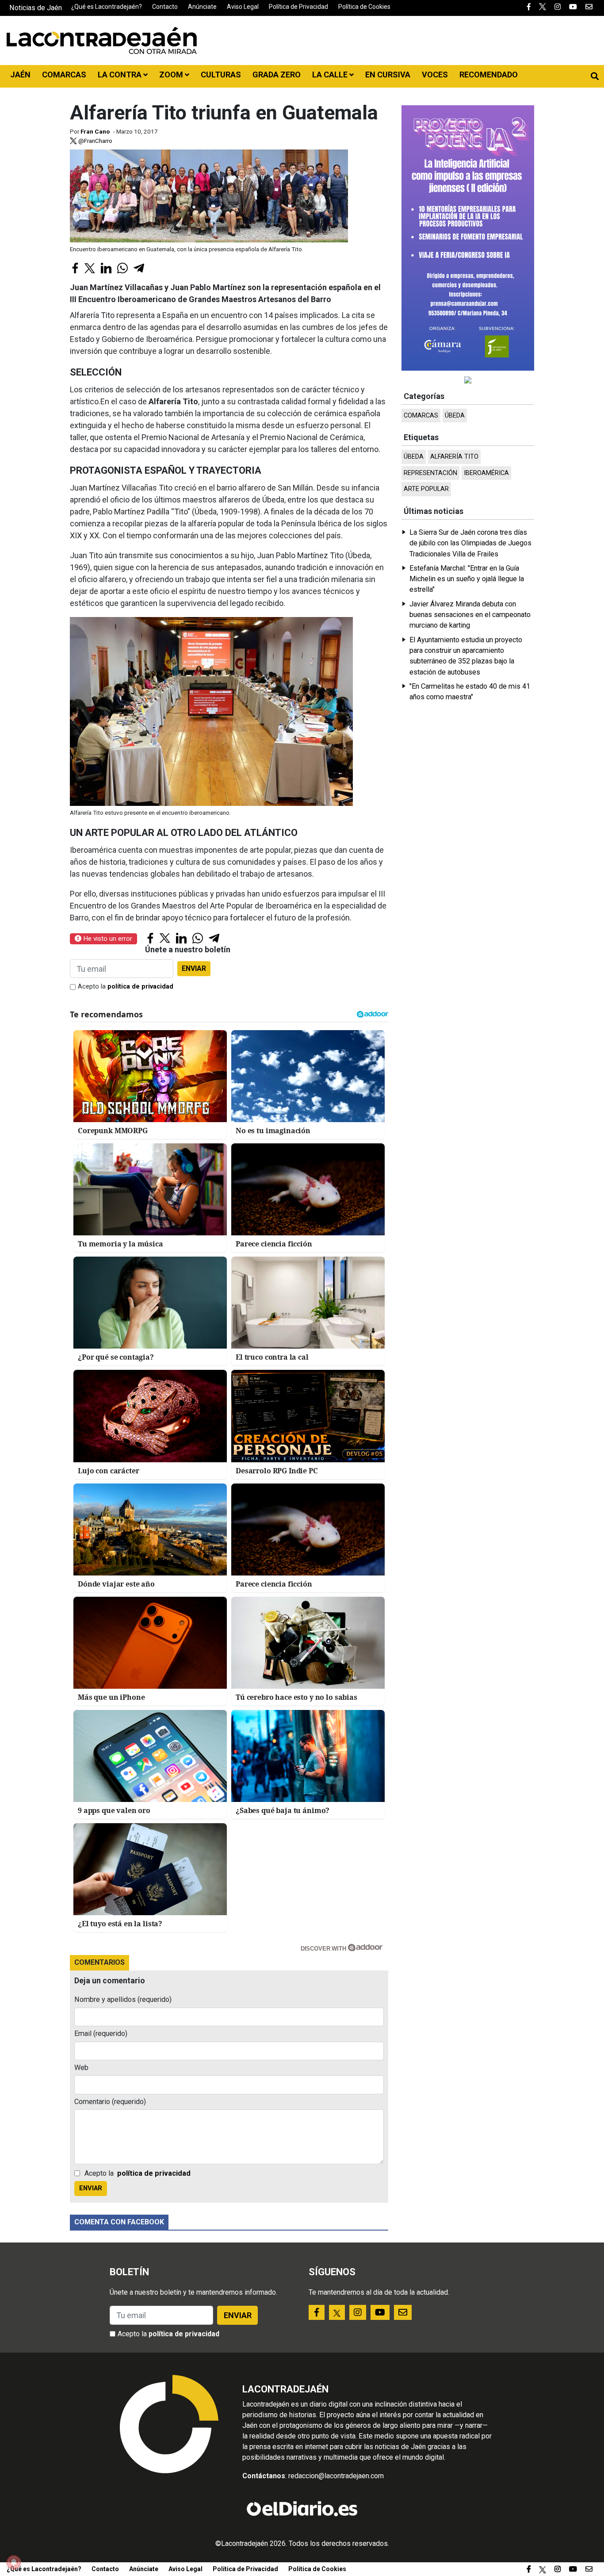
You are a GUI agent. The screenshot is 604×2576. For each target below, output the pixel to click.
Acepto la (126, 987)
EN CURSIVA (388, 75)
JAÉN (20, 75)
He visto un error (107, 939)
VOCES (435, 75)
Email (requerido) (101, 2034)
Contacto (165, 7)
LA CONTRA (120, 75)
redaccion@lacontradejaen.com (336, 2476)
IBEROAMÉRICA (486, 473)
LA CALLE (331, 75)
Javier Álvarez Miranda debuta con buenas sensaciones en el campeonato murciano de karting (470, 615)
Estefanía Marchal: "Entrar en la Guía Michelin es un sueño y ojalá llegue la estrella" (467, 579)
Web (81, 2068)
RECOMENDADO (489, 75)
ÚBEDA (455, 416)
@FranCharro (95, 141)
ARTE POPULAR (426, 489)
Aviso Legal (243, 7)
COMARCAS (64, 75)
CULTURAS (221, 75)
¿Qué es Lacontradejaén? (107, 7)
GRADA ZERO (277, 75)
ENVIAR (194, 968)
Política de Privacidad (298, 7)
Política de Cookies (364, 7)
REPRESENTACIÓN (430, 473)
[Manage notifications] (14, 2562)
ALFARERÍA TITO (454, 457)
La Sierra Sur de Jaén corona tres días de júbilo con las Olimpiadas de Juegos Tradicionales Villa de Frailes (470, 543)
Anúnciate (202, 7)
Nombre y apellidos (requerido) (123, 1999)
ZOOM (172, 75)
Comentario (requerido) (110, 2102)
